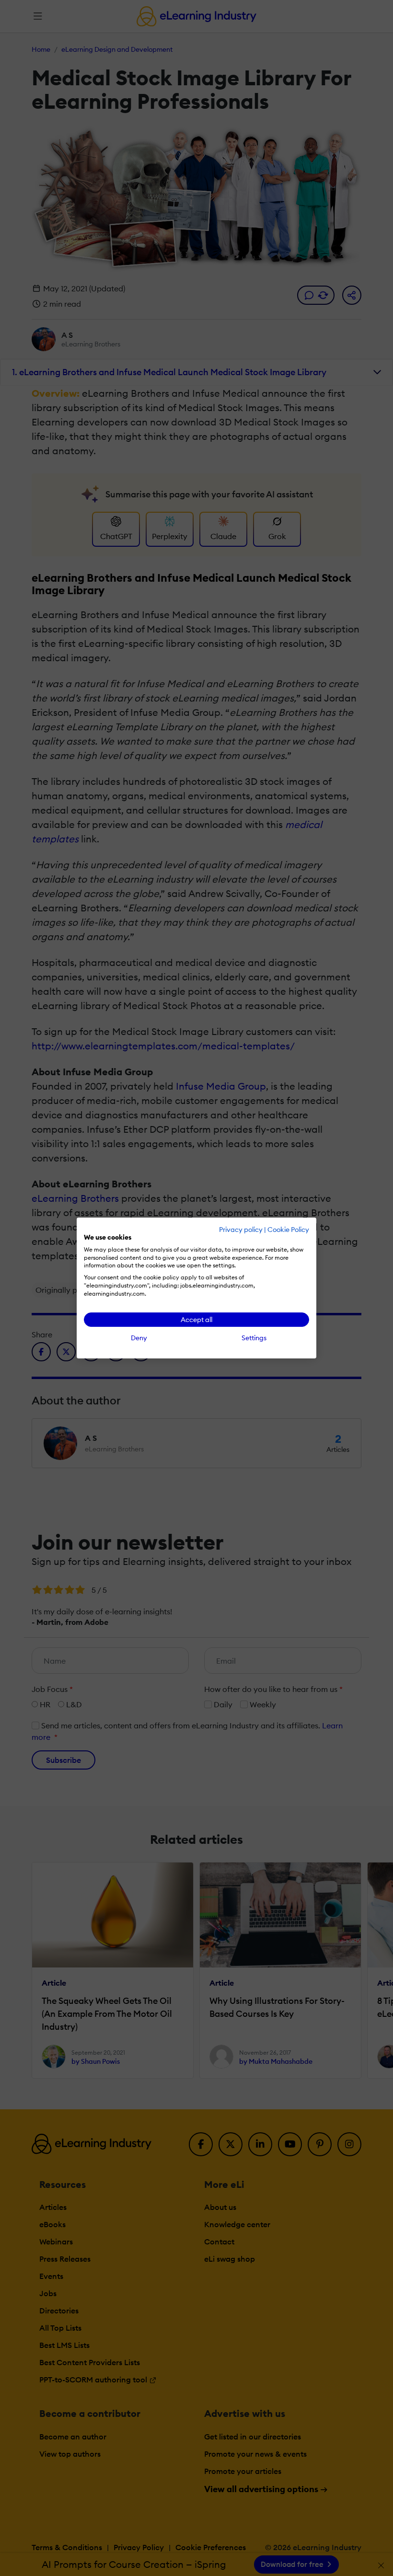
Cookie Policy (288, 1230)
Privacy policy (241, 1230)
